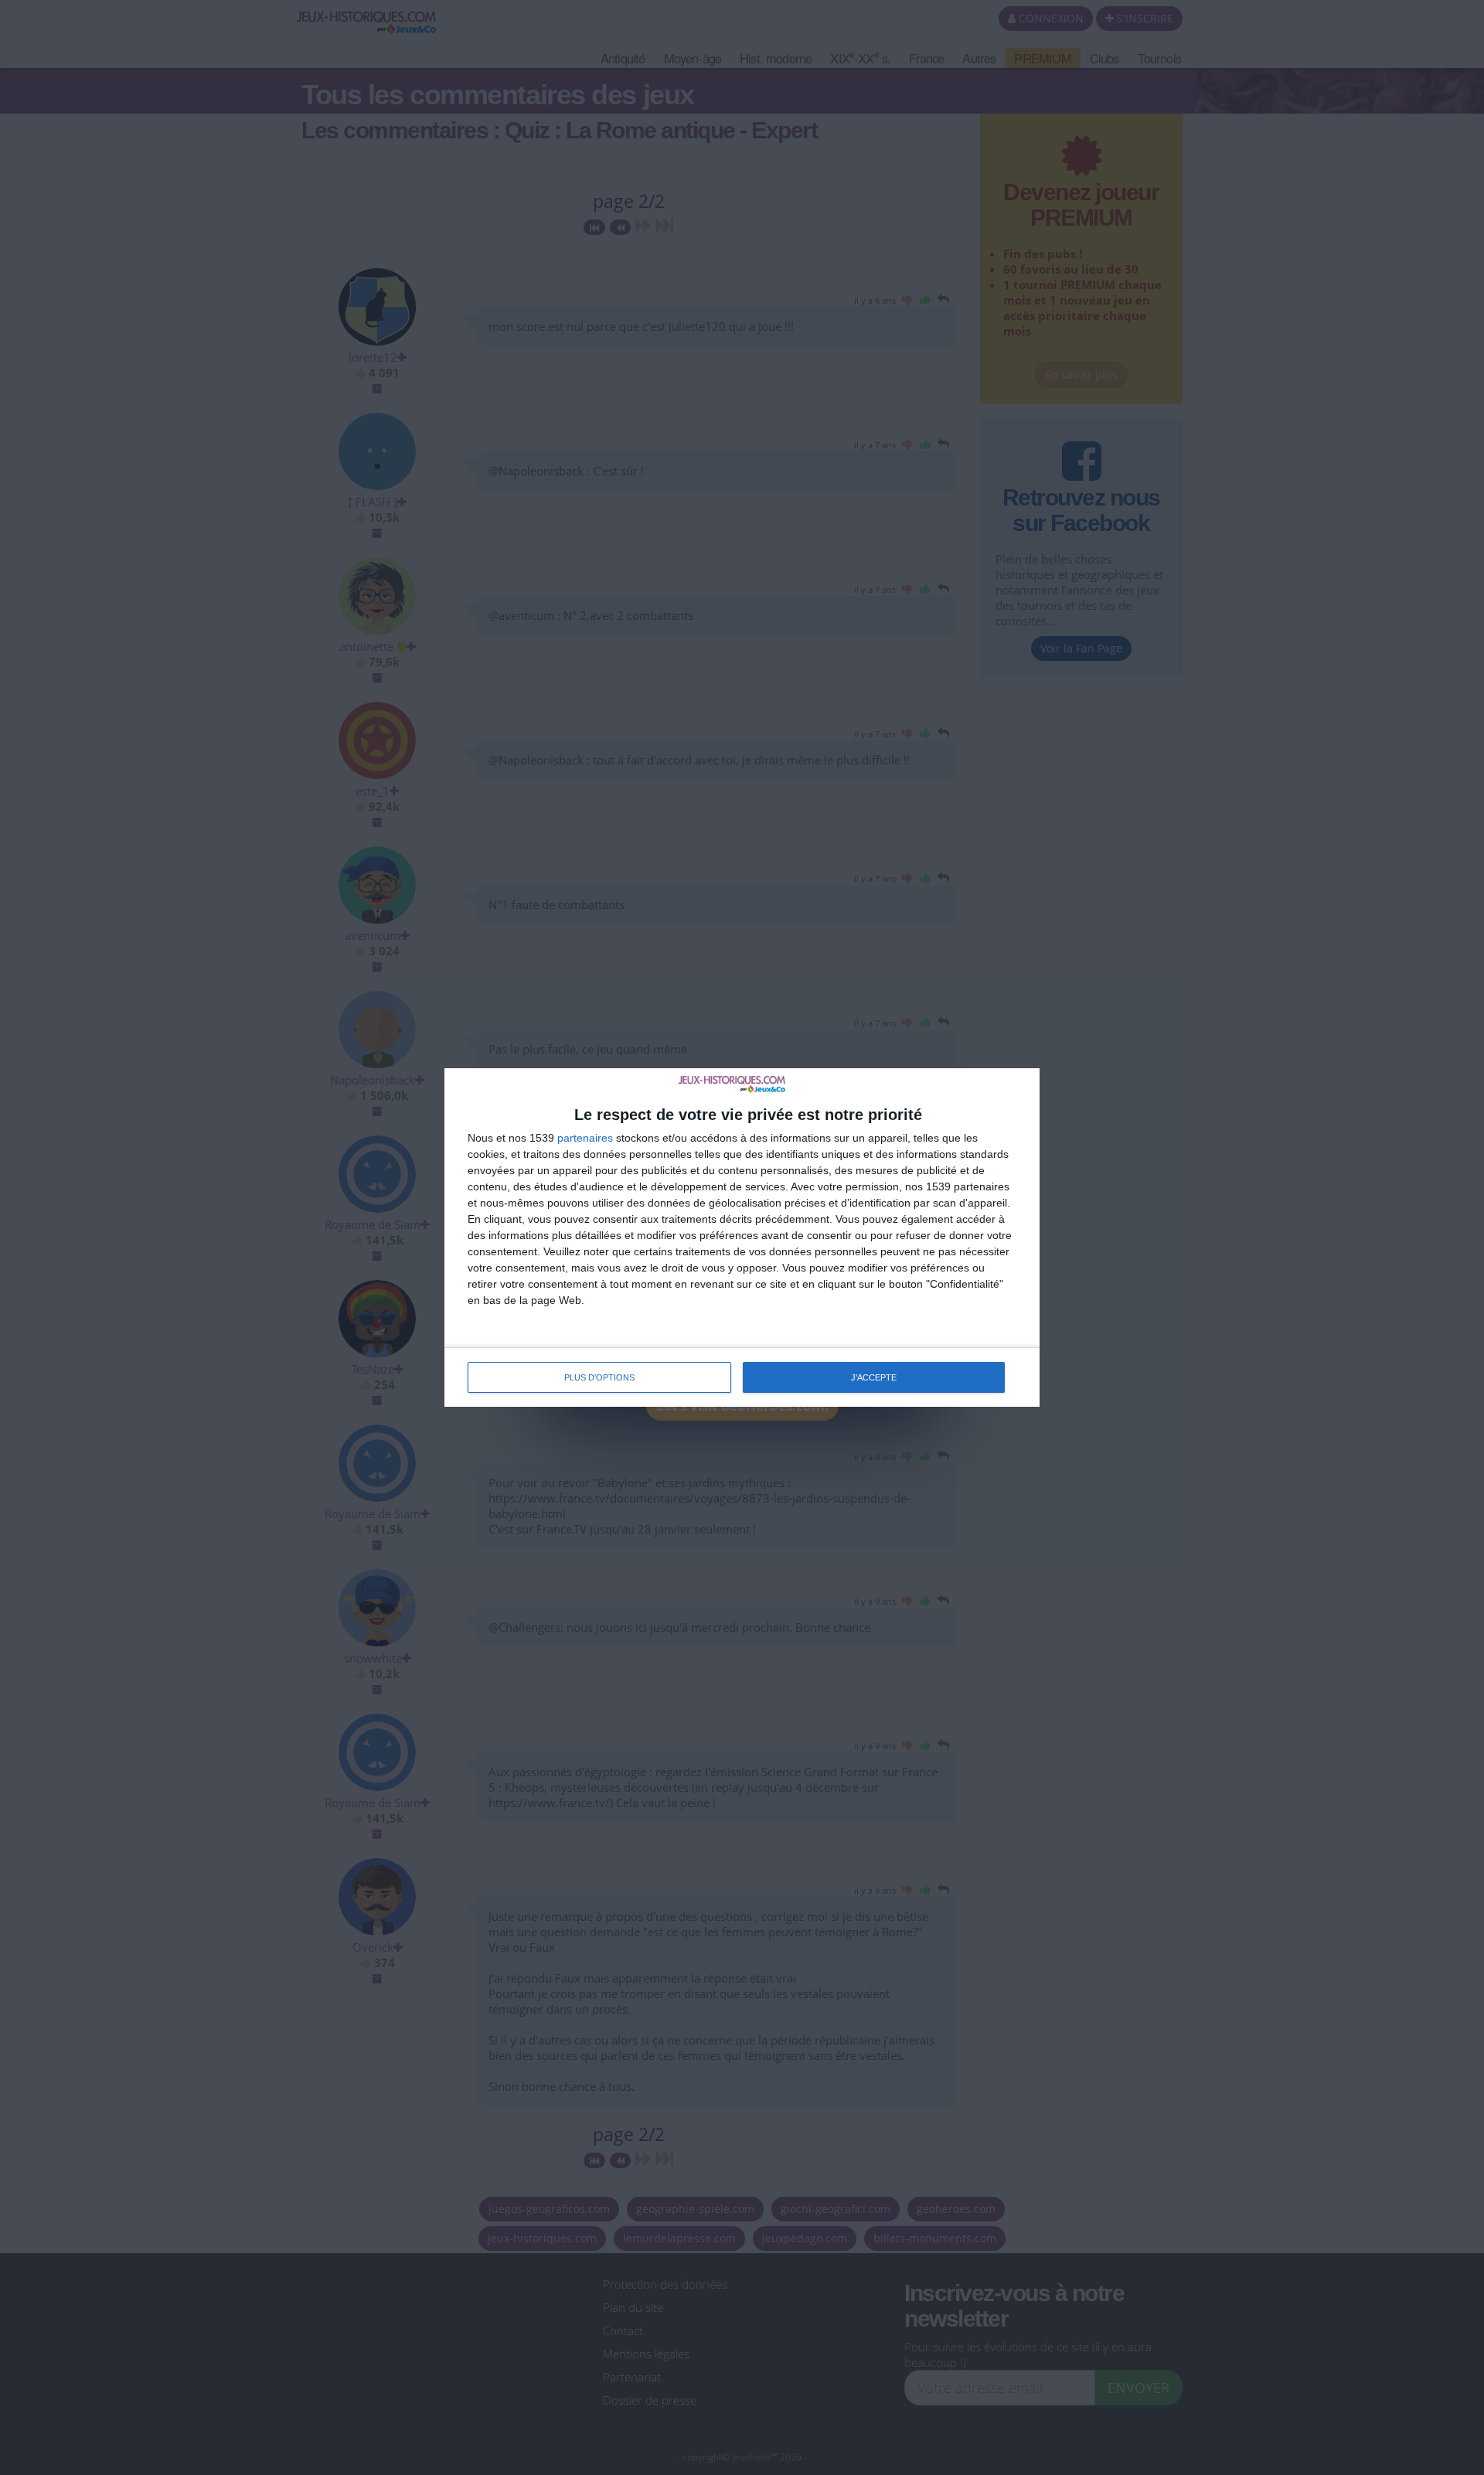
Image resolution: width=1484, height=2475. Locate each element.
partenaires (585, 1138)
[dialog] (742, 1237)
